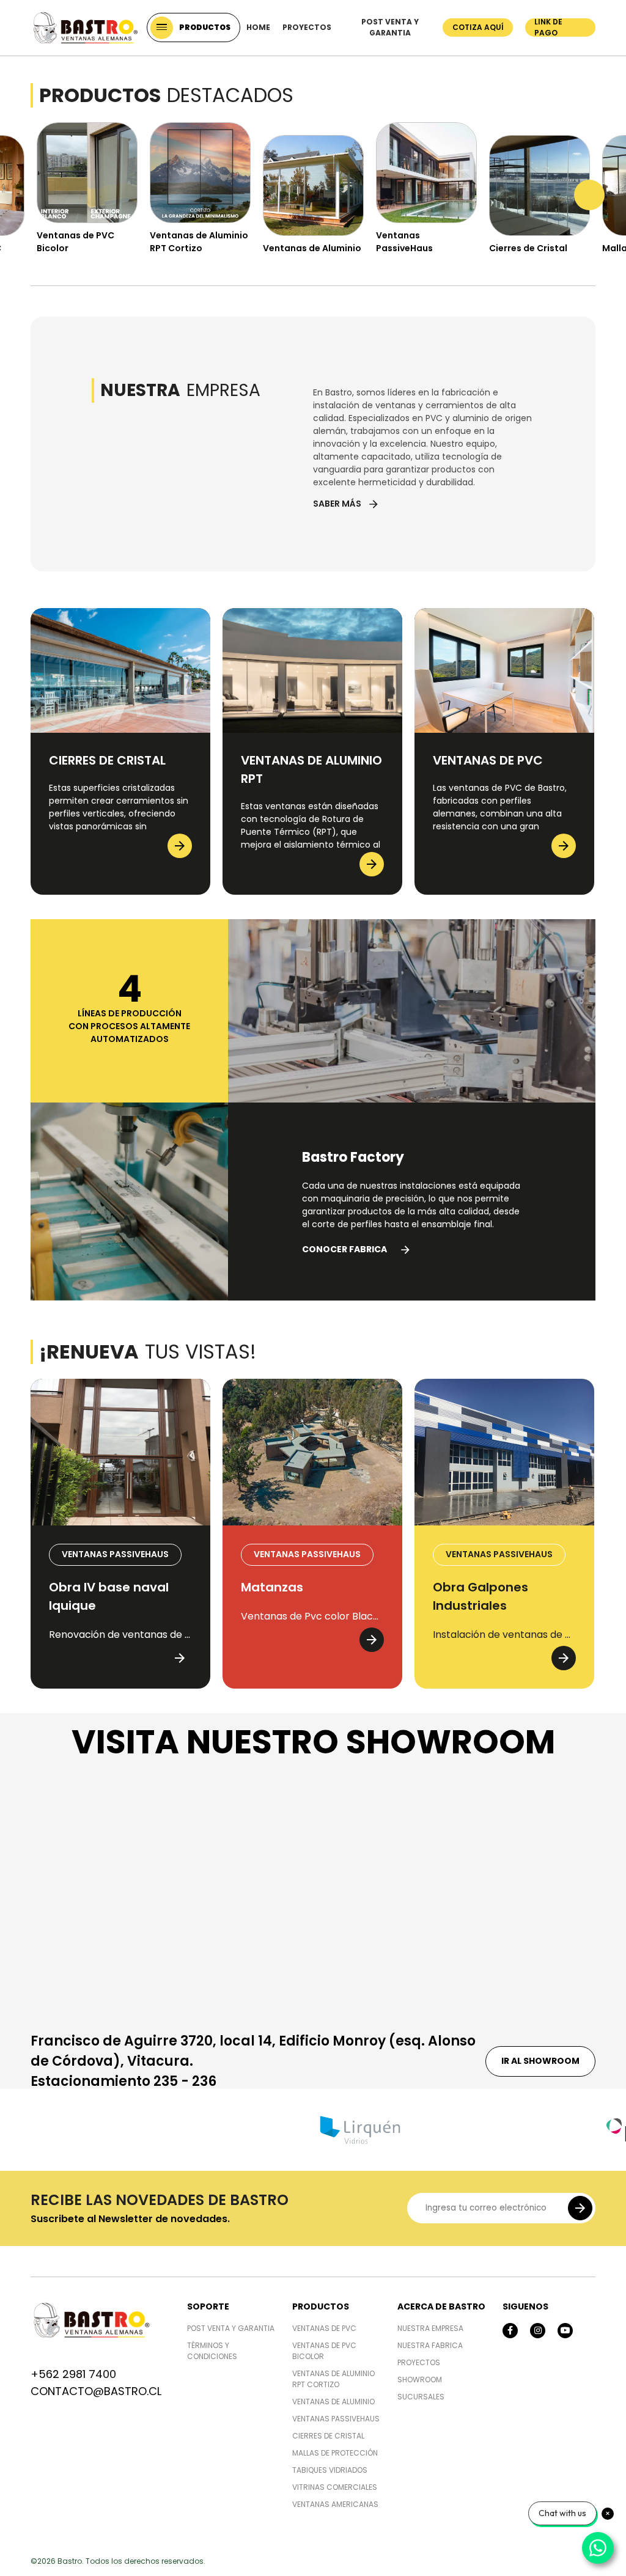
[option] (87, 192)
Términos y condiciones (212, 2351)
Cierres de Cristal (328, 2436)
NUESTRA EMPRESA (430, 2328)
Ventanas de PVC (324, 2328)
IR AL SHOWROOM (540, 2061)
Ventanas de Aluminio (333, 2402)
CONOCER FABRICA (357, 1249)
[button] (37, 195)
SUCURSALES (421, 2397)
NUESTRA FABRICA (430, 2345)
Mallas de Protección (335, 2453)
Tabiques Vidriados (330, 2470)
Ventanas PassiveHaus (336, 2419)
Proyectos (307, 27)
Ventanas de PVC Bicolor (324, 2351)
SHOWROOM (420, 2380)
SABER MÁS (346, 504)
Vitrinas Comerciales (335, 2487)
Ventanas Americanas (335, 2504)
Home (258, 27)
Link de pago (548, 28)
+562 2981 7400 (73, 2374)
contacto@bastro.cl (96, 2391)
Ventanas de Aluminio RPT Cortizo (333, 2379)
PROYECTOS (419, 2362)
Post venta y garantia (390, 27)
